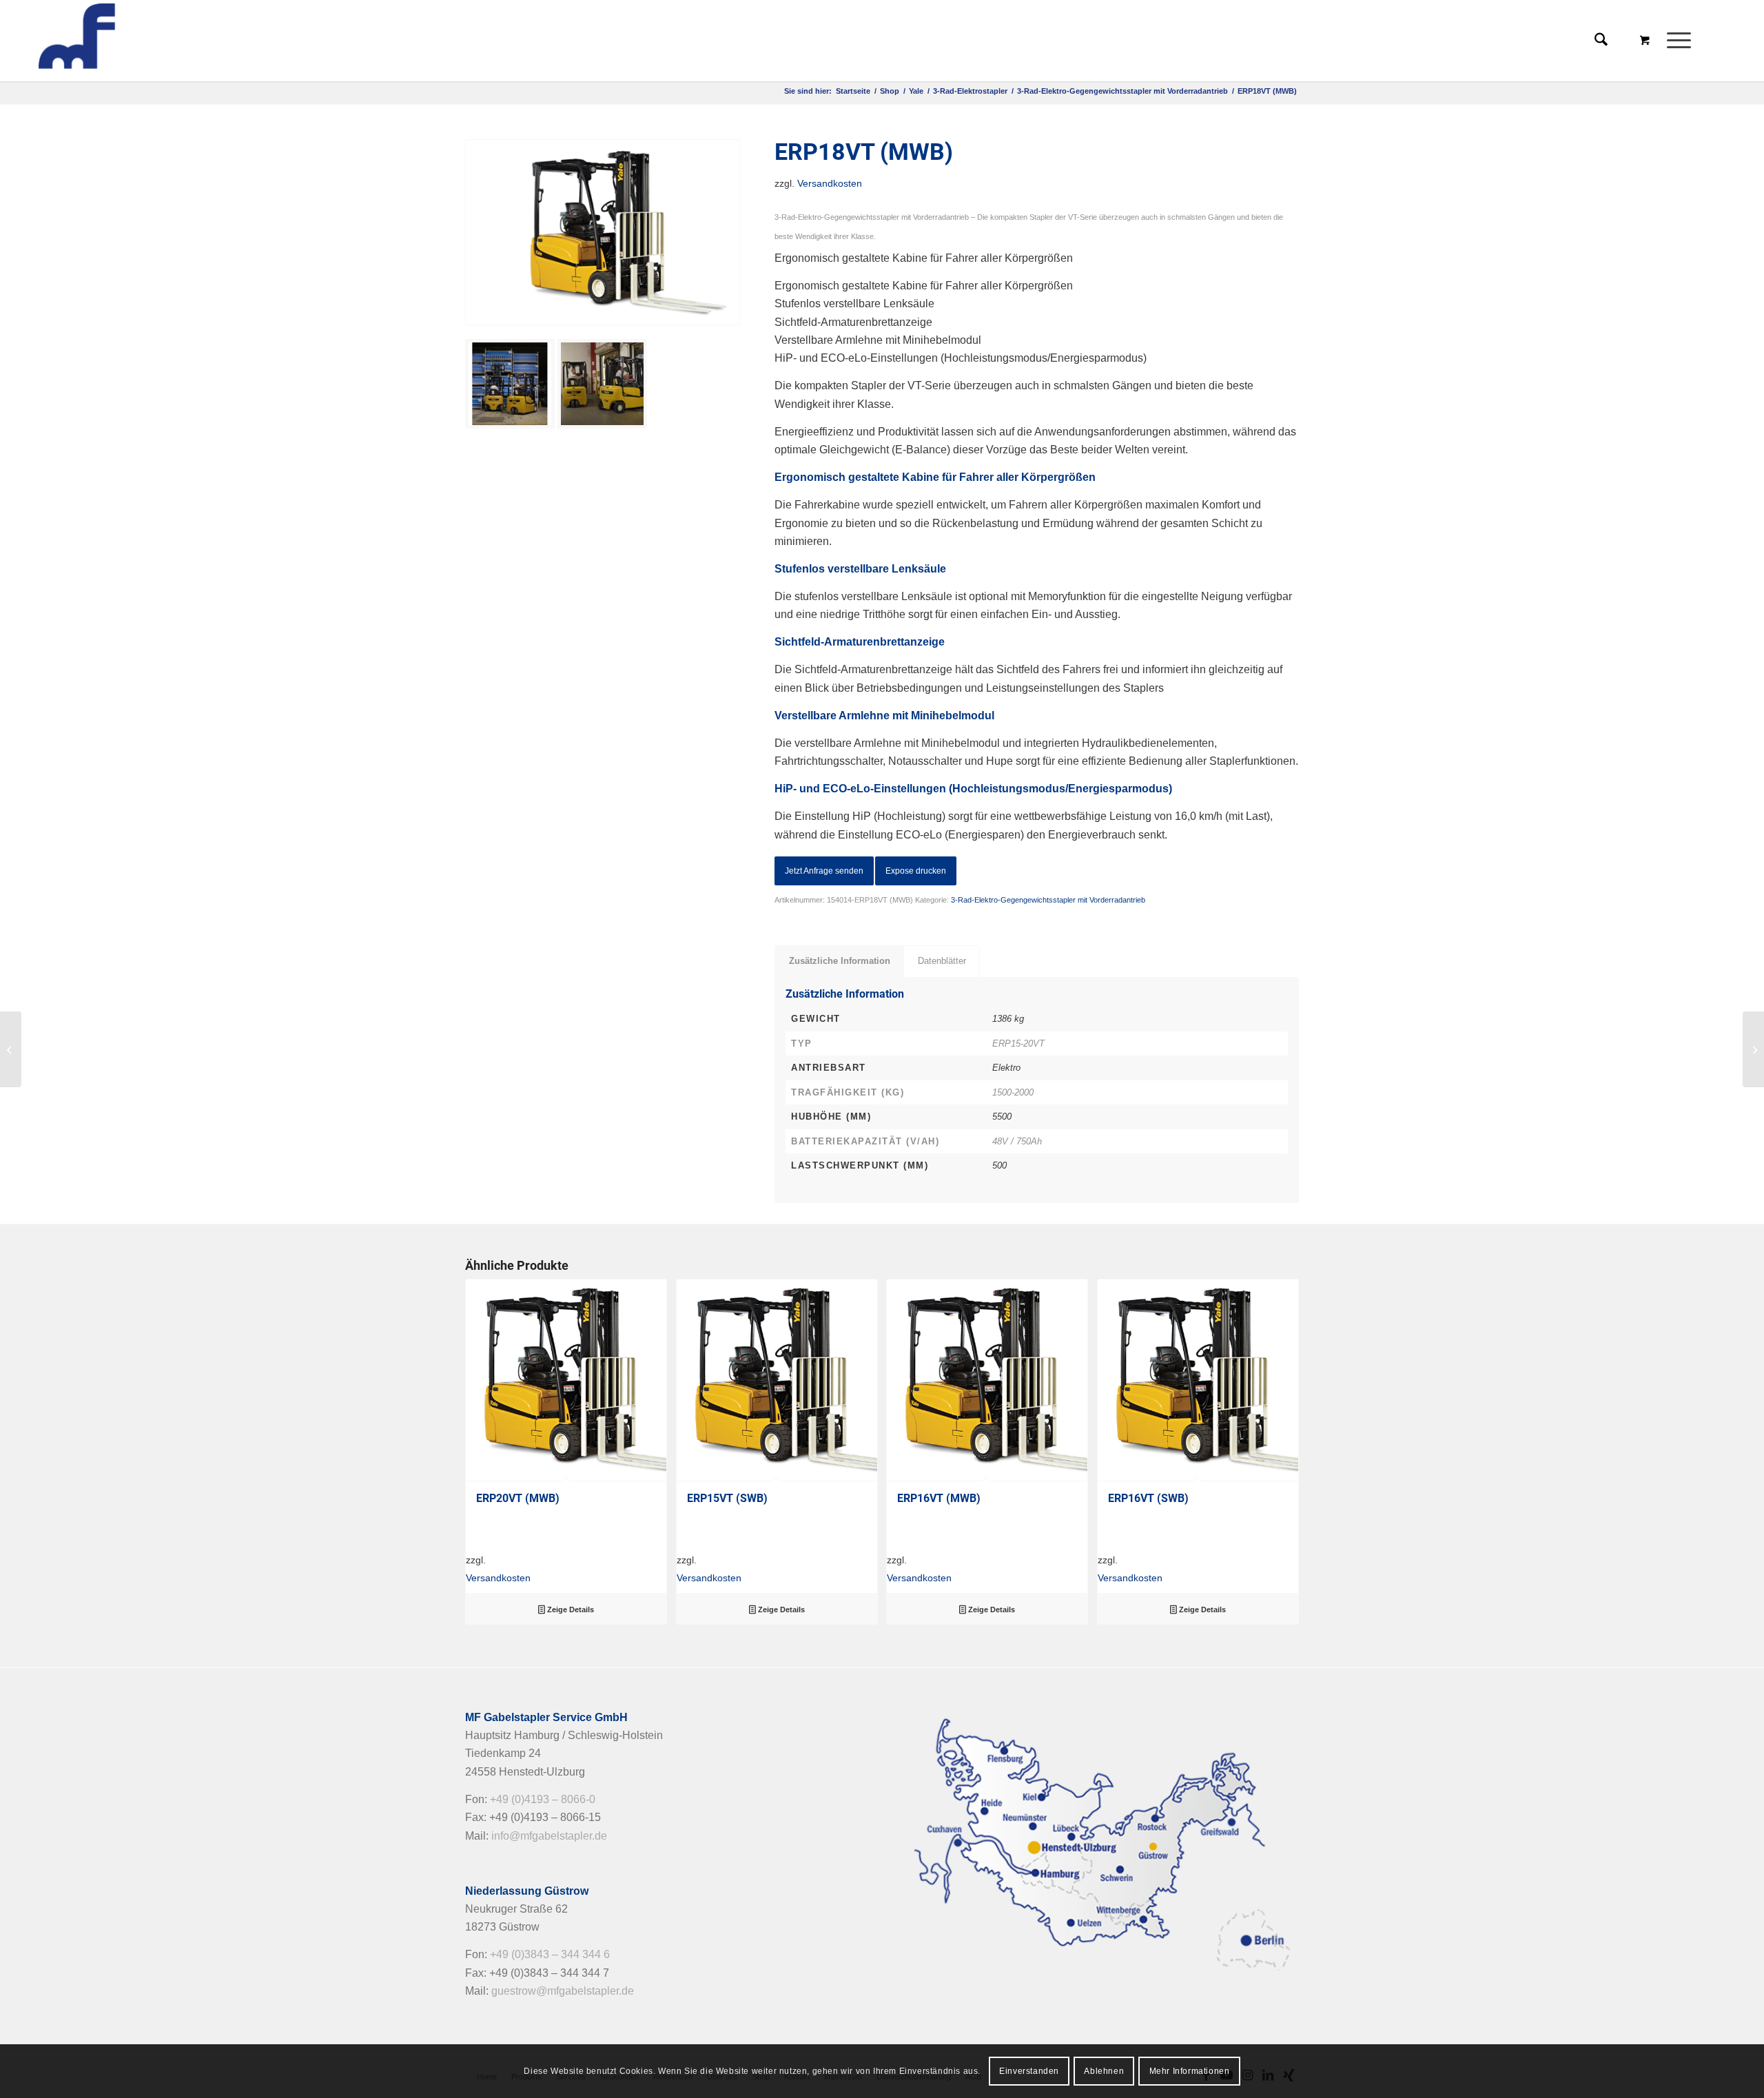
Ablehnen (1104, 2071)
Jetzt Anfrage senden (824, 871)
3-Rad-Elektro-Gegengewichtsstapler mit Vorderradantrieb (1048, 900)
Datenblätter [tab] (942, 961)
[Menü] (1674, 41)
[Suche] (1601, 41)
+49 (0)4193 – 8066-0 (543, 1799)
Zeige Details (570, 1610)
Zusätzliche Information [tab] (840, 961)
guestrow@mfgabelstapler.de (563, 1991)
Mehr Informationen (1190, 2071)
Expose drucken (916, 871)
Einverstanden (1029, 2071)
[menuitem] (1683, 41)
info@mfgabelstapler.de (549, 1836)
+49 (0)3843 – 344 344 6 (550, 1954)
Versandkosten (830, 183)
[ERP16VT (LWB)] (1753, 1049)
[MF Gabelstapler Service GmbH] (136, 41)
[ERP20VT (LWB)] (11, 1049)
